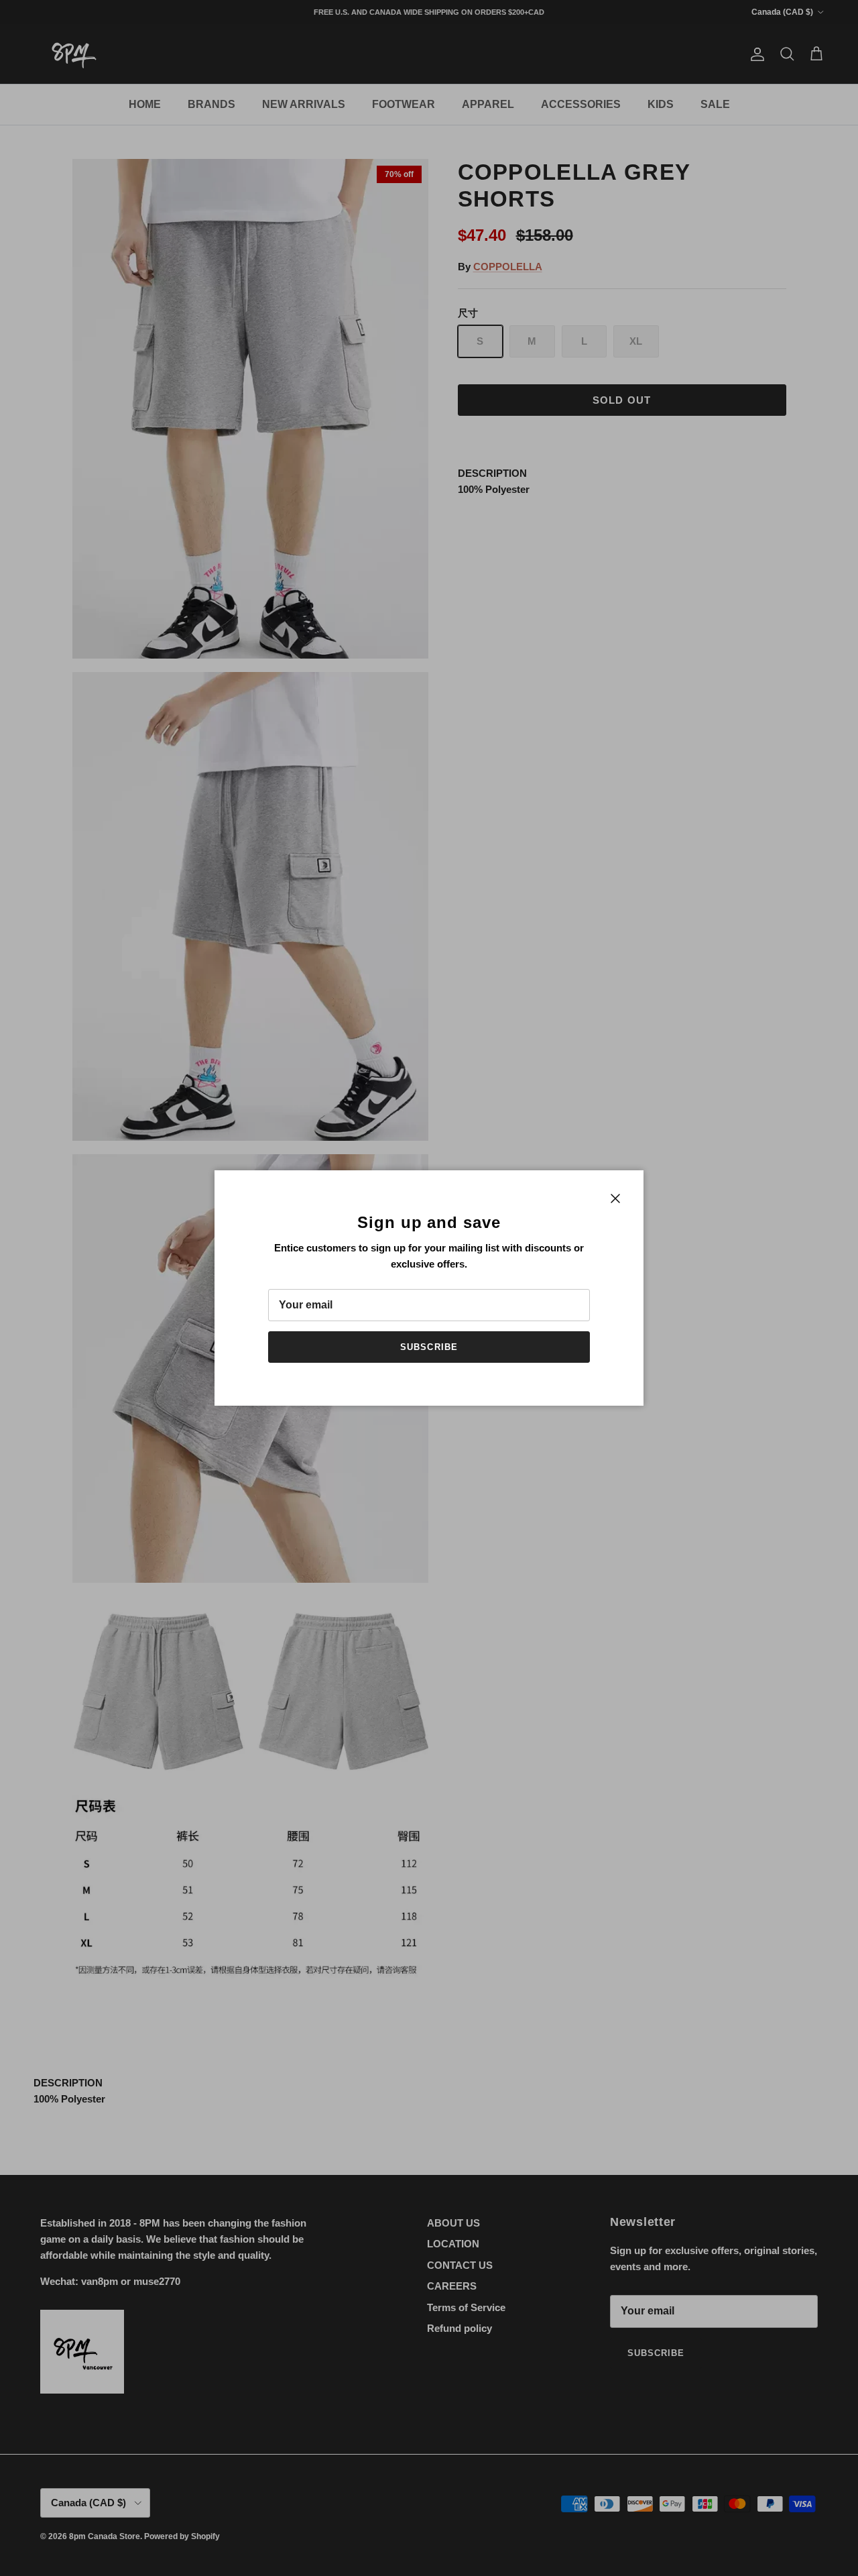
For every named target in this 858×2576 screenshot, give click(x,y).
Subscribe (429, 1347)
